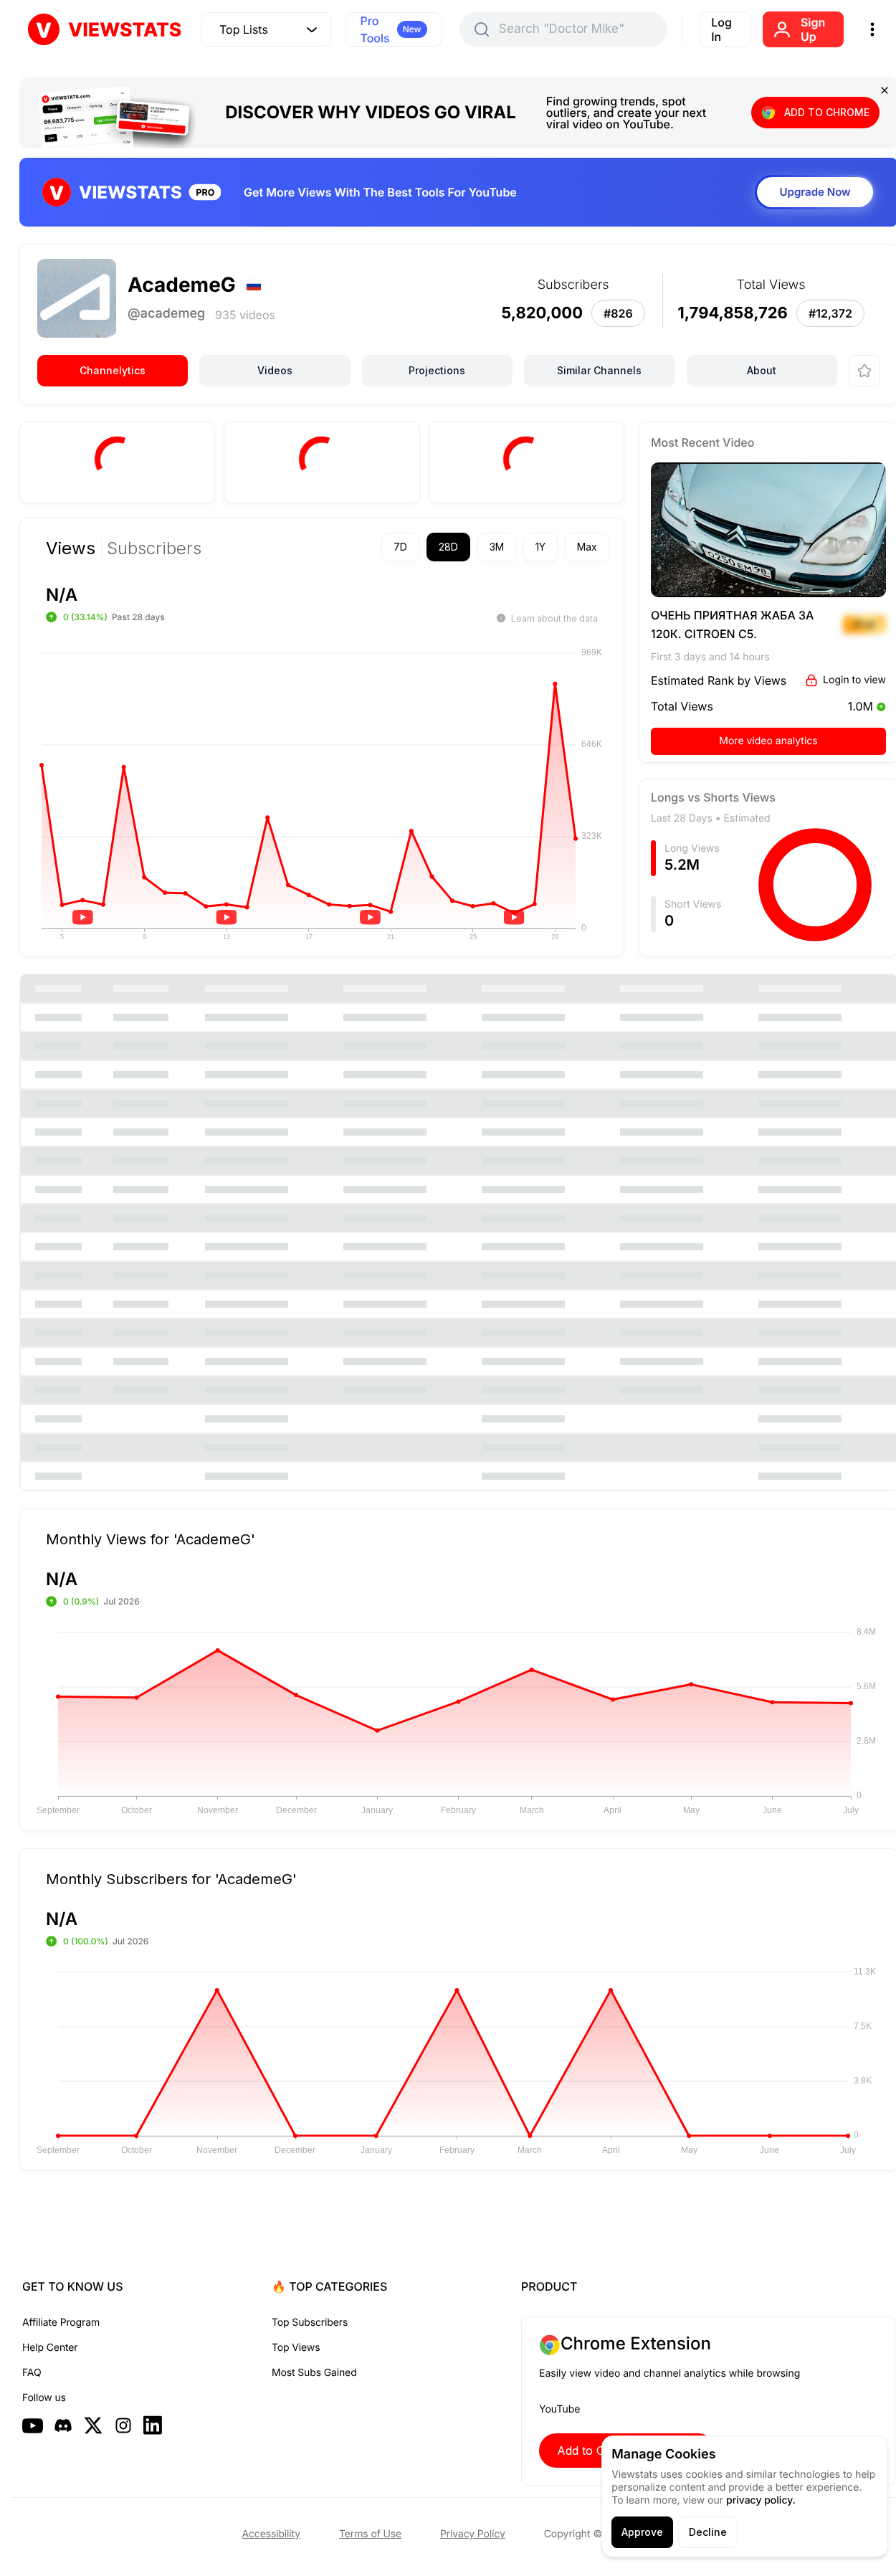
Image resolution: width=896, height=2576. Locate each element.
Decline (708, 2532)
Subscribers (154, 548)
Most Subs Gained (314, 2373)
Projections (437, 370)
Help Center (50, 2348)
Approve (642, 2532)
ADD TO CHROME (827, 112)
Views (71, 548)
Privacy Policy (473, 2534)
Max (587, 547)
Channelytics (113, 370)
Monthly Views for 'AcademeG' (151, 1539)
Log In (721, 29)
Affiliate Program (61, 2323)
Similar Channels (599, 370)
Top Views (296, 2348)
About (762, 370)
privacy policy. (761, 2500)
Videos (275, 370)
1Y (540, 547)
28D (448, 547)
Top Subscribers (310, 2323)
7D (400, 547)
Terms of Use (370, 2534)
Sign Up (813, 29)
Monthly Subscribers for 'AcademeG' (171, 1878)
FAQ (32, 2373)
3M (497, 547)
